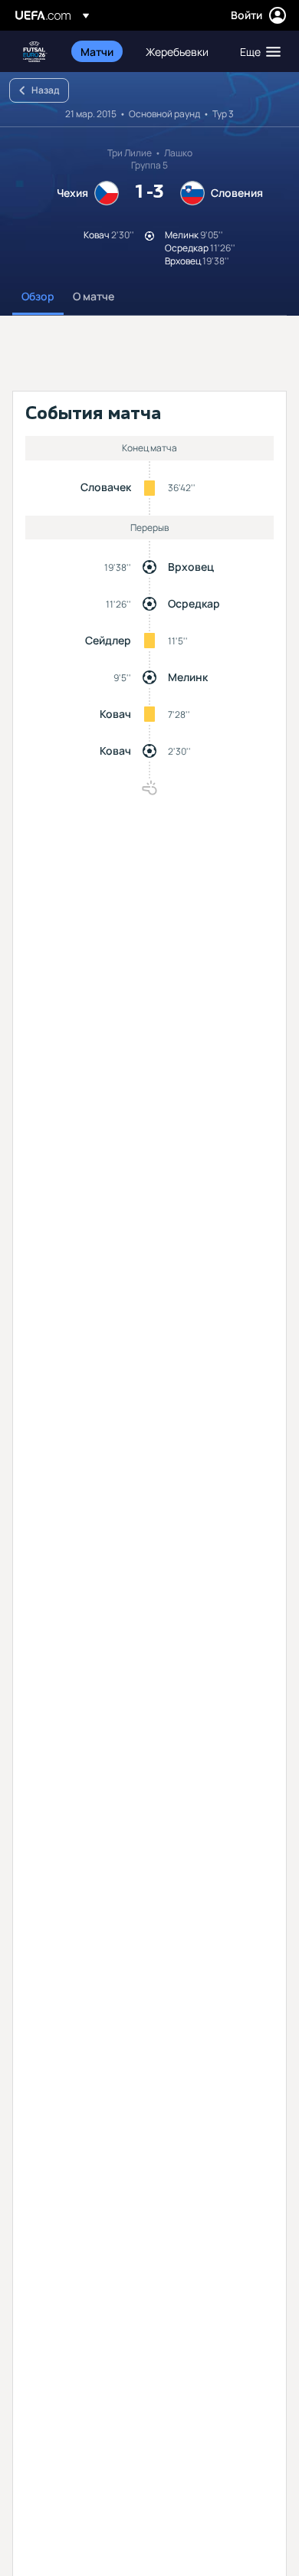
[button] (257, 51)
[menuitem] (100, 51)
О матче (94, 296)
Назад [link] (45, 90)
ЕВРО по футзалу (35, 52)
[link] (97, 51)
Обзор (38, 296)
